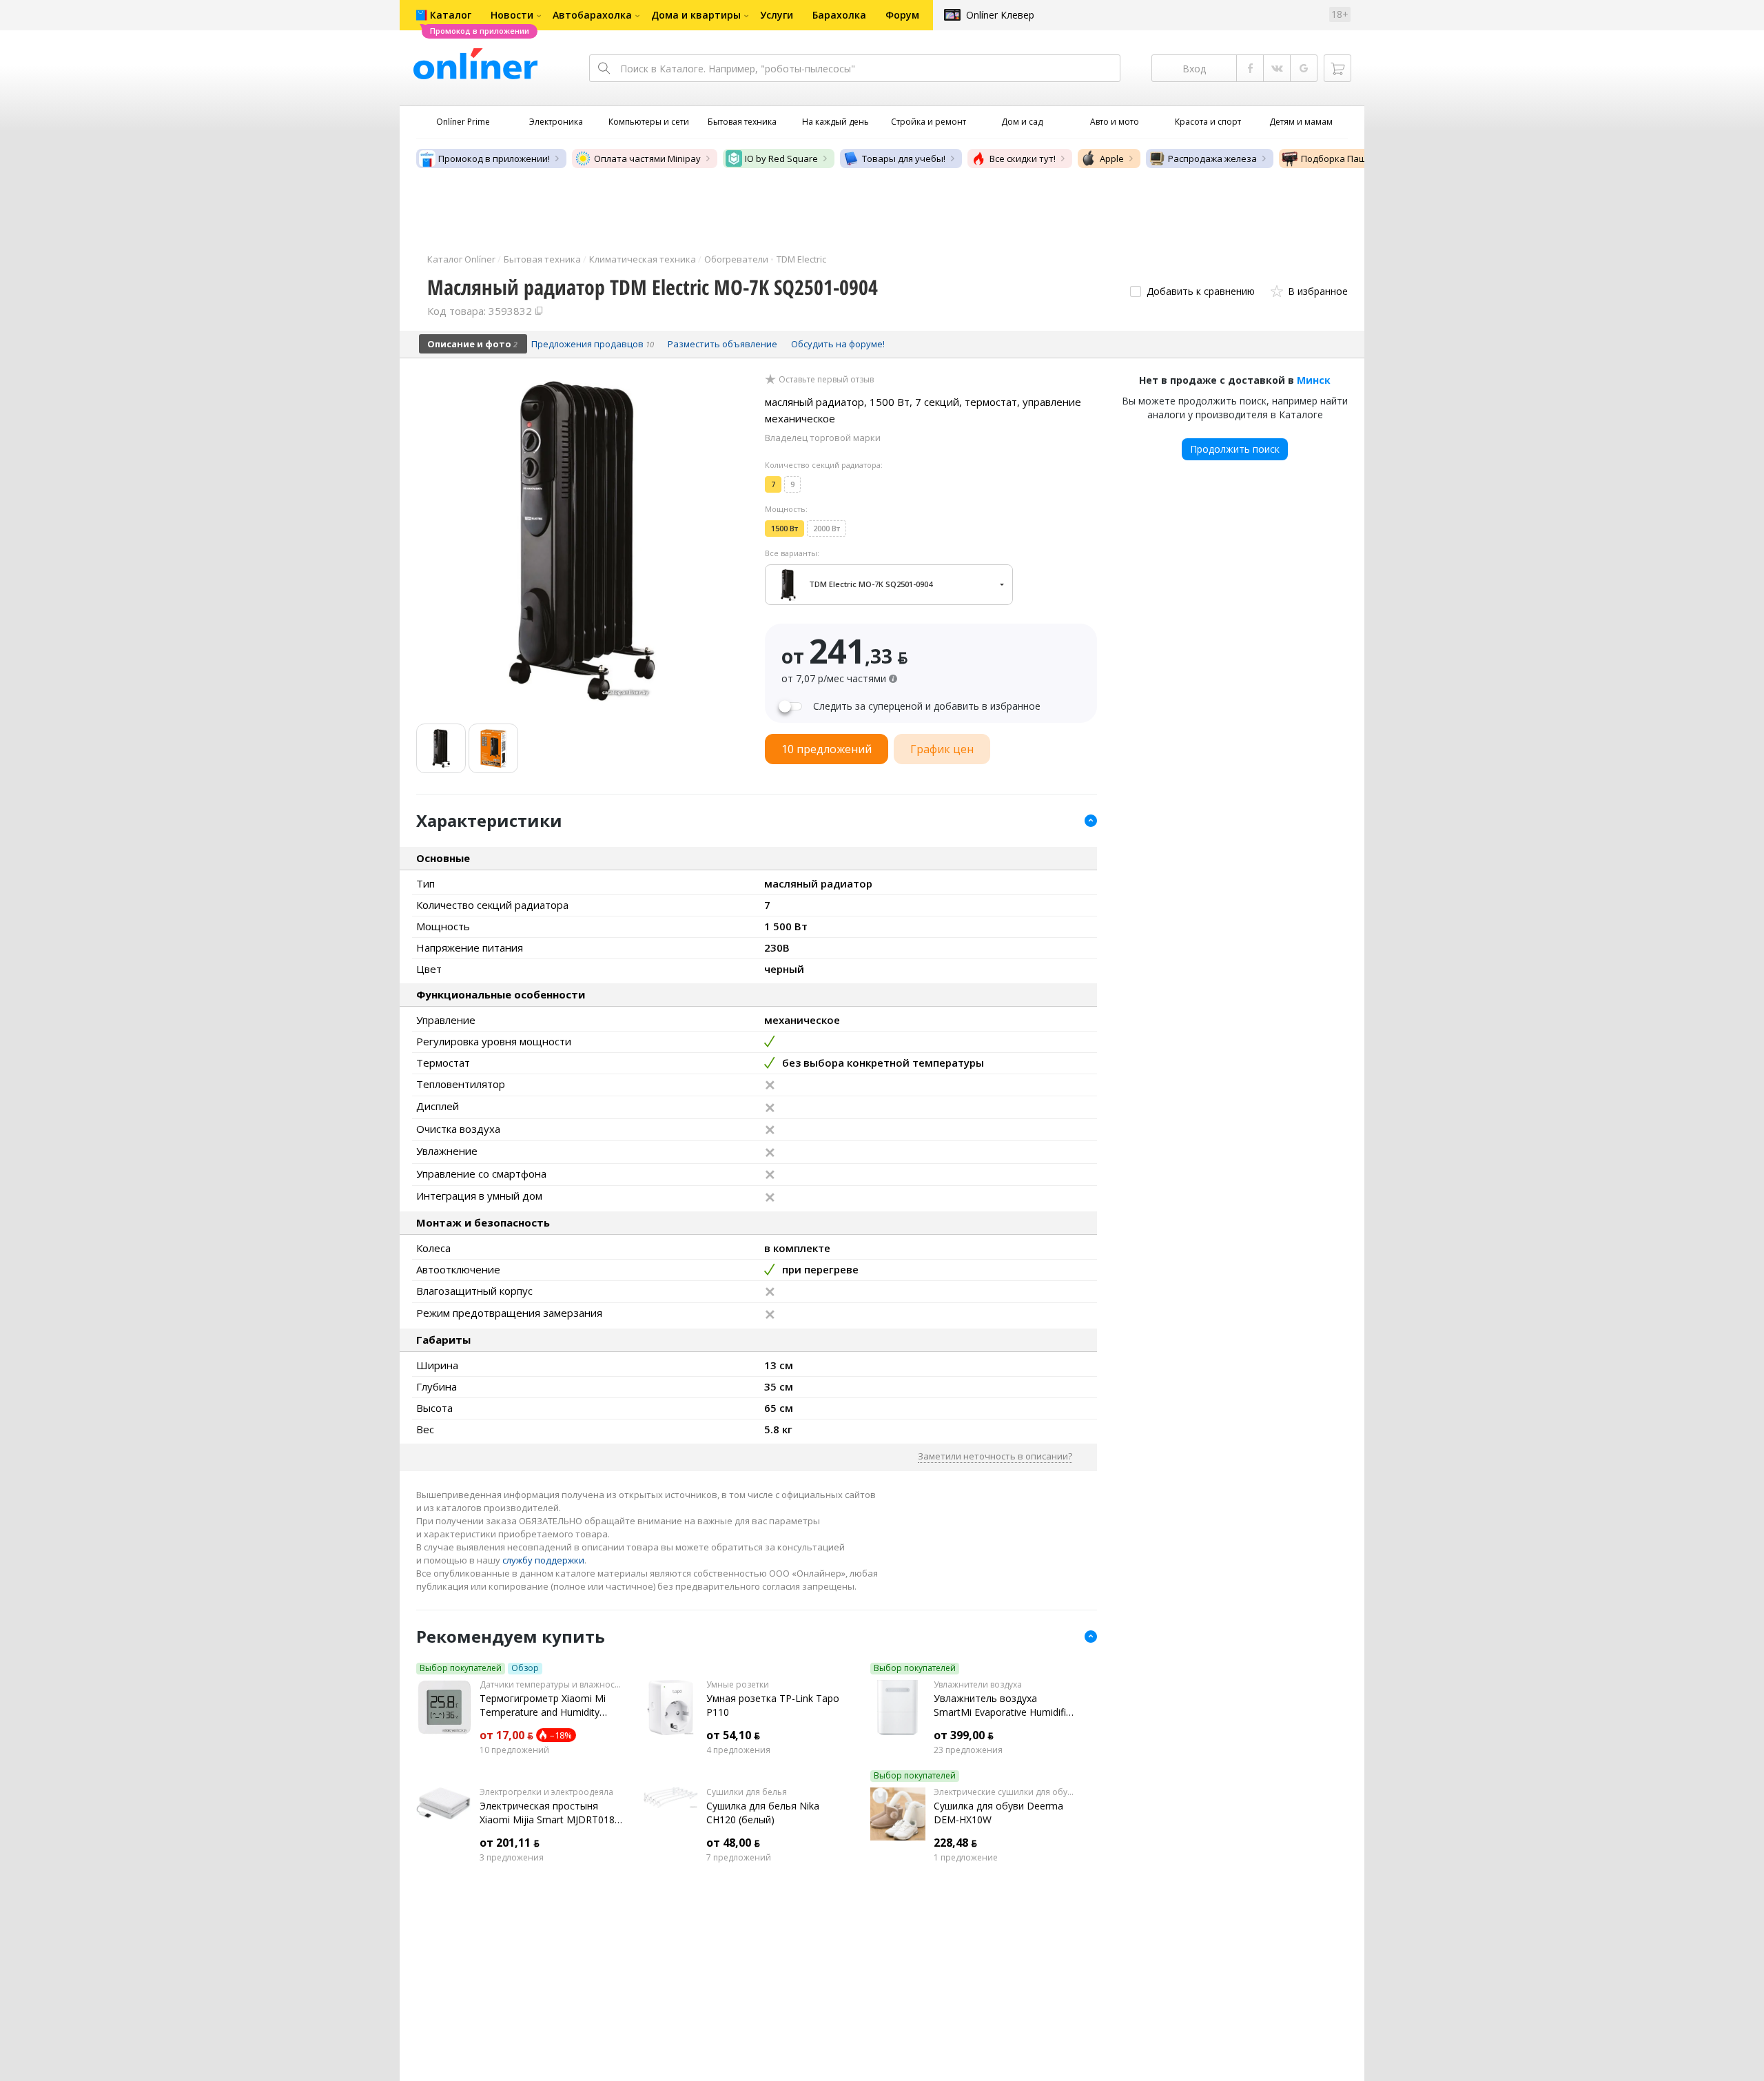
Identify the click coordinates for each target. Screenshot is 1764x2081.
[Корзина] (1337, 68)
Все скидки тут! (1023, 158)
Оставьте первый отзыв (826, 380)
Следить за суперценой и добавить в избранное (927, 706)
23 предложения (968, 1750)
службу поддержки (543, 1560)
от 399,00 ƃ (964, 1735)
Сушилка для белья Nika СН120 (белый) (763, 1813)
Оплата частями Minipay (647, 158)
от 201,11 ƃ (510, 1843)
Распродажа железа (1212, 158)
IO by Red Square (781, 158)
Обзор (525, 1668)
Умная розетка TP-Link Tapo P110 (773, 1705)
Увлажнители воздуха (978, 1685)
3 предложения (512, 1858)
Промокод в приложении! (494, 158)
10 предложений (514, 1750)
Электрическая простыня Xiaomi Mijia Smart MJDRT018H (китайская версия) (551, 1813)
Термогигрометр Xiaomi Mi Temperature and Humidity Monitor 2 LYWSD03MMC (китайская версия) (543, 1705)
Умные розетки (738, 1685)
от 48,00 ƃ (733, 1843)
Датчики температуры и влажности (551, 1685)
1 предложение (966, 1858)
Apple (1112, 158)
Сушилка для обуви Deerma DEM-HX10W (998, 1813)
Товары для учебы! (904, 158)
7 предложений (739, 1858)
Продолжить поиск (1235, 449)
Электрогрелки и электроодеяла (546, 1792)
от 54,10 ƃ (733, 1735)
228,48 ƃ (955, 1843)
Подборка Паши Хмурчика (1359, 158)
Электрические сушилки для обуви (1005, 1792)
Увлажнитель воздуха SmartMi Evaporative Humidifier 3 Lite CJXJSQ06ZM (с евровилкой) (1004, 1705)
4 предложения (738, 1750)
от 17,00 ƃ (506, 1735)
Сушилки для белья (747, 1792)
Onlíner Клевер (1000, 15)
